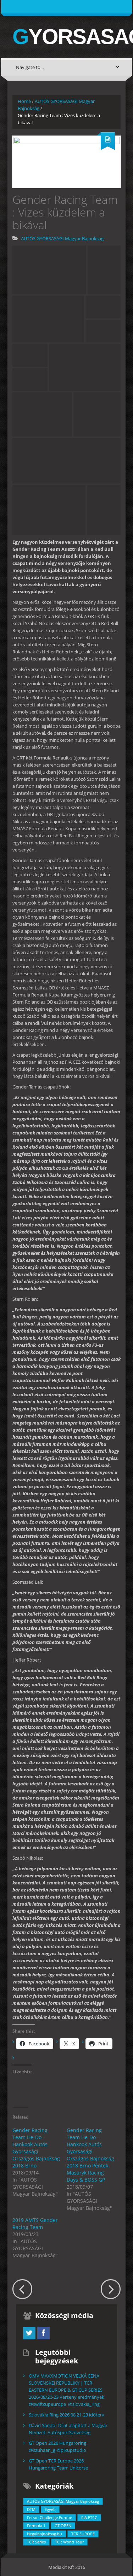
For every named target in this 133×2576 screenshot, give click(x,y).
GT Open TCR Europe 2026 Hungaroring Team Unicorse (58, 2464)
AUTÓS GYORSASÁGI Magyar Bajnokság (62, 238)
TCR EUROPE (83, 2534)
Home (24, 101)
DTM (31, 2509)
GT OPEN (63, 2526)
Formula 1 (36, 2526)
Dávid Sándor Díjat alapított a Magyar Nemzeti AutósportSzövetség (68, 2429)
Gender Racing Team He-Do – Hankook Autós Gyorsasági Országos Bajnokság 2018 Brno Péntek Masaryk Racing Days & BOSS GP (90, 2155)
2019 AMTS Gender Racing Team (35, 2223)
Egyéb (50, 2509)
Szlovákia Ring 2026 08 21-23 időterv (66, 2415)
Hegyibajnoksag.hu (45, 2534)
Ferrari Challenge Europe (49, 2517)
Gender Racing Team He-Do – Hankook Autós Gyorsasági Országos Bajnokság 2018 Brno (36, 2148)
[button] (49, 270)
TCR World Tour (69, 2542)
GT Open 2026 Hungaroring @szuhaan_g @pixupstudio (57, 2447)
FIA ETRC (89, 2517)
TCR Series (36, 2542)
